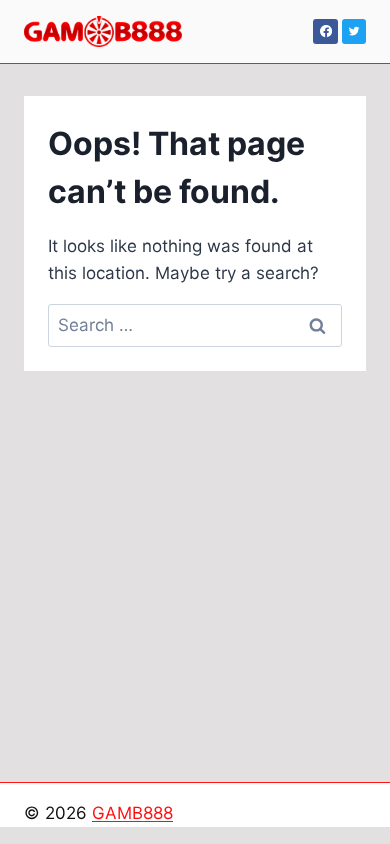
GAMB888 (132, 813)
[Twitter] (354, 31)
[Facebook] (325, 31)
